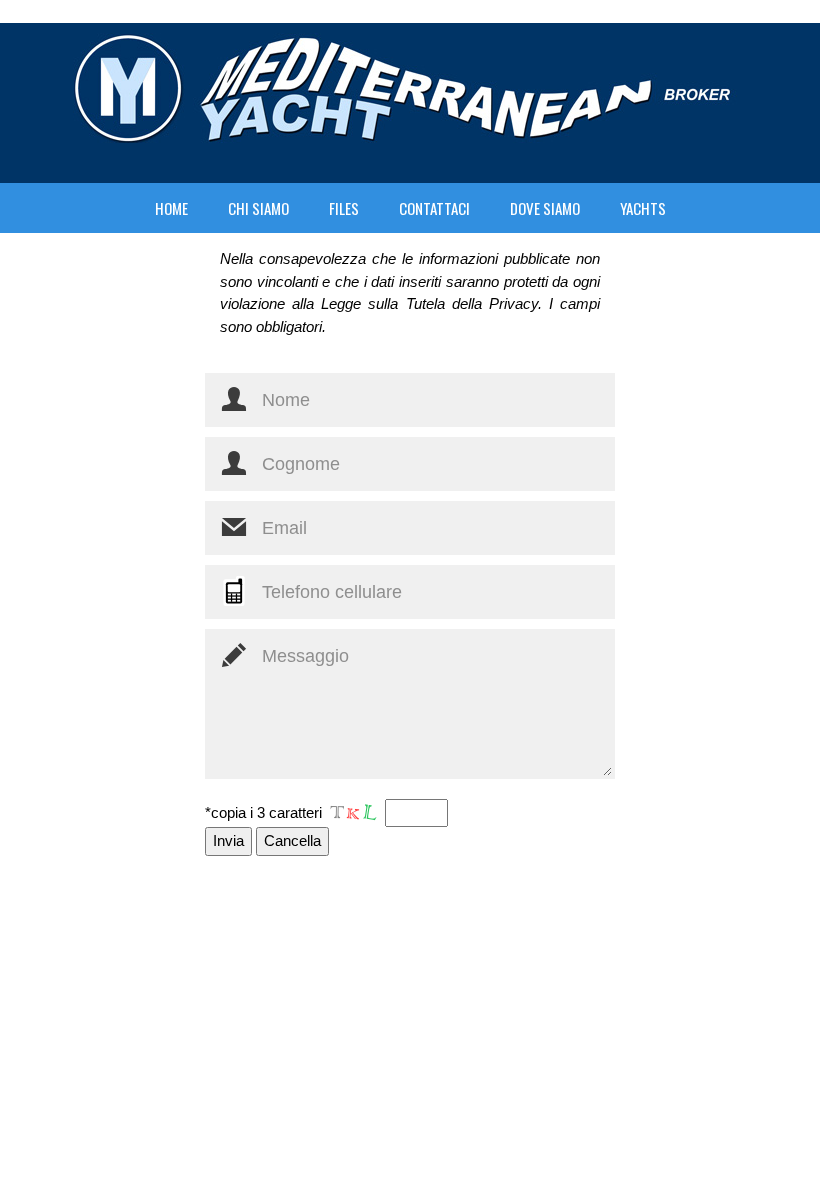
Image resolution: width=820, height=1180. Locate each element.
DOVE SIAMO (545, 208)
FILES (344, 208)
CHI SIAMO (258, 208)
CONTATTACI (434, 208)
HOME (171, 208)
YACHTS (643, 208)
